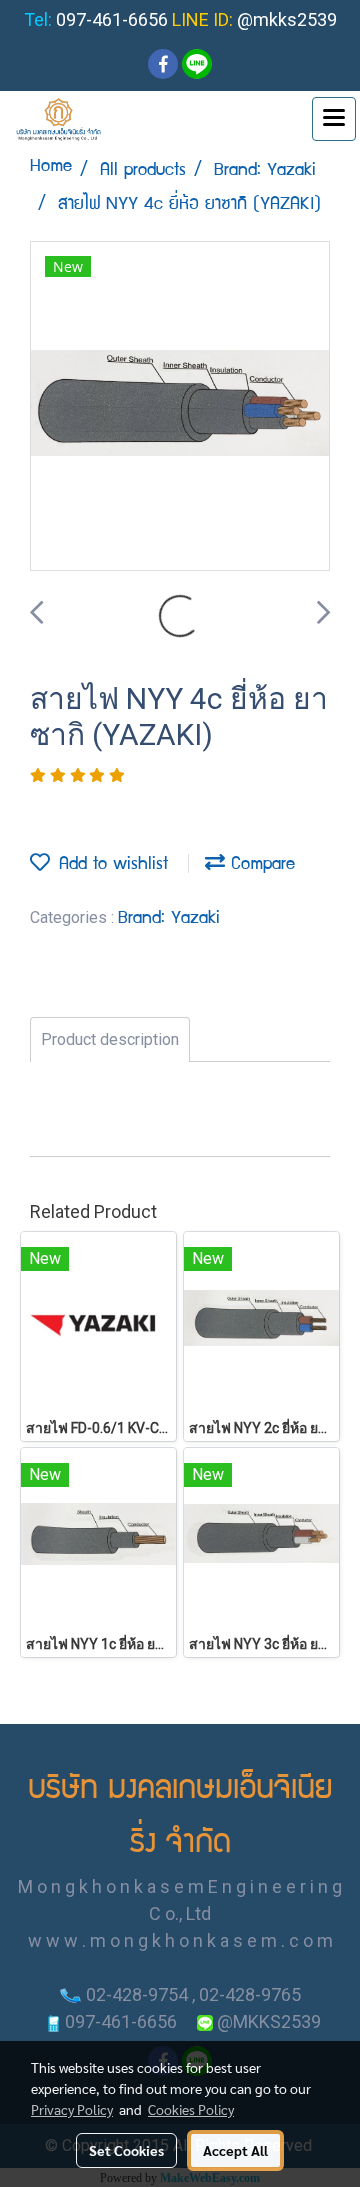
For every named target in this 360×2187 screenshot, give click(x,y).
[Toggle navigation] (334, 119)
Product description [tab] (110, 1039)
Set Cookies (126, 2150)
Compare (260, 865)
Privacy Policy (72, 2109)
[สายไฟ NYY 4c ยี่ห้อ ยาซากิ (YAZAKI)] (180, 407)
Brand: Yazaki (169, 919)
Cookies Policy (191, 2109)
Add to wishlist (109, 865)
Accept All (235, 2150)
